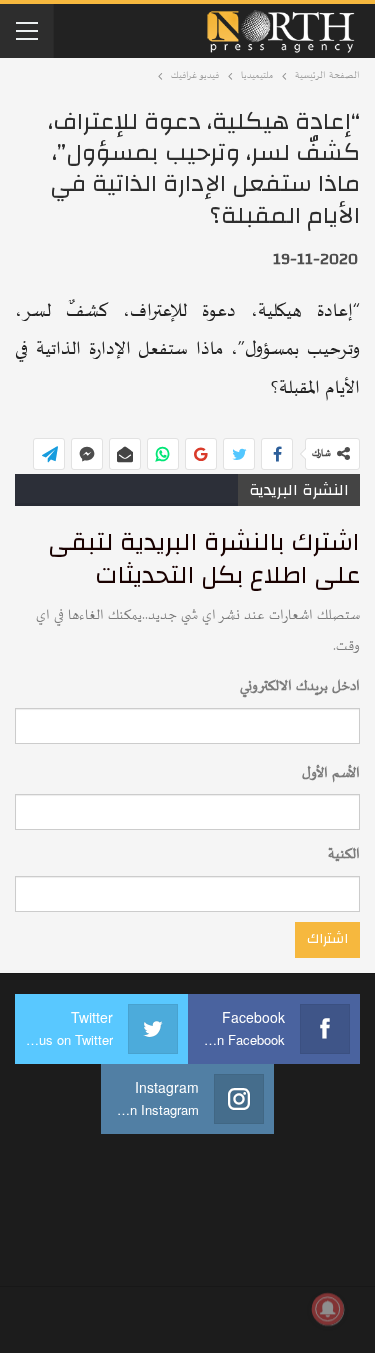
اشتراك (327, 939)
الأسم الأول (331, 773)
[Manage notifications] (328, 1309)
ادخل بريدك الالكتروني (300, 686)
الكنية (344, 854)
